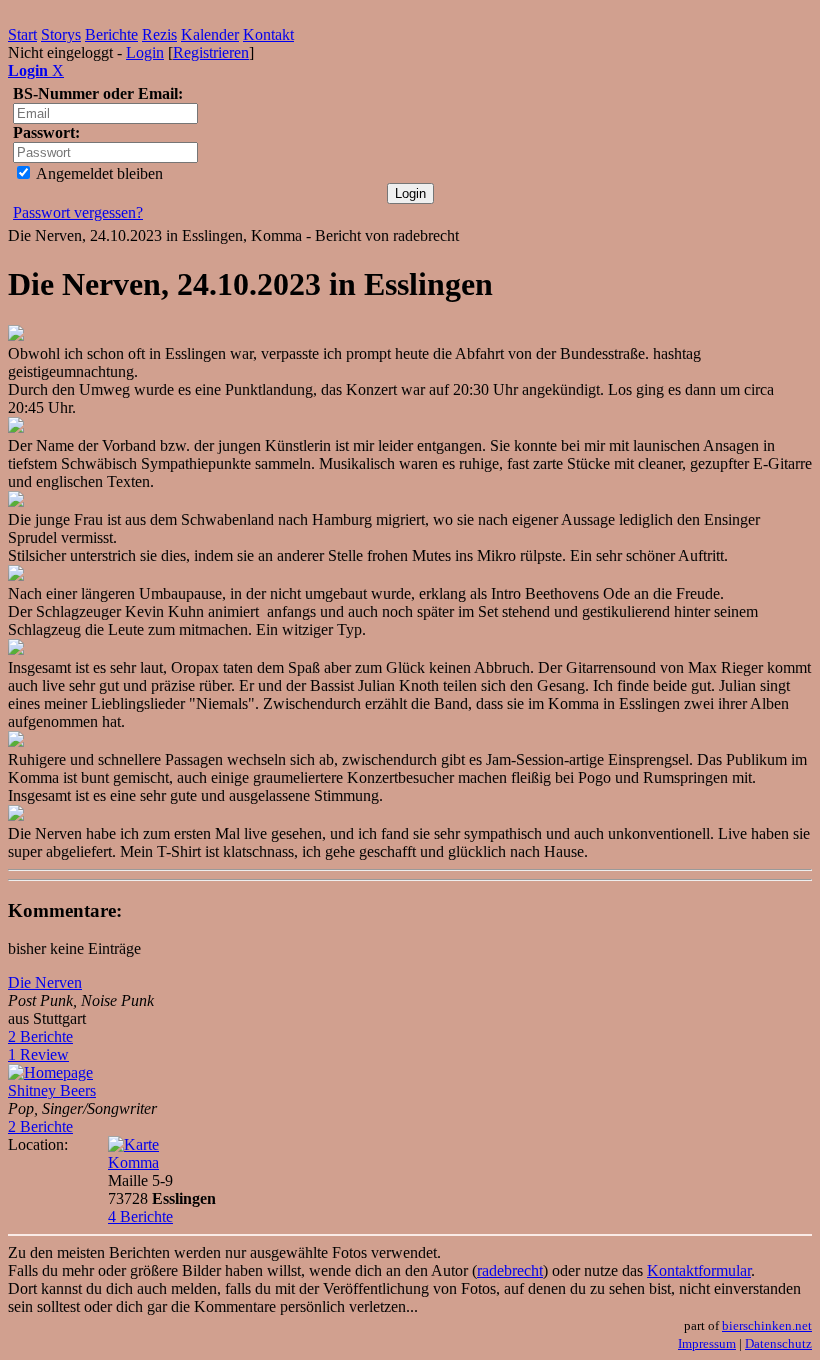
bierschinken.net (767, 1325)
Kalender (210, 34)
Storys (61, 34)
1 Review (38, 1054)
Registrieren (211, 52)
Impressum (707, 1343)
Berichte (111, 34)
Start (22, 34)
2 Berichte (40, 1036)
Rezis (159, 34)
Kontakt (268, 34)
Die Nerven (45, 982)
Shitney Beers (52, 1090)
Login (145, 52)
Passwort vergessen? (78, 212)
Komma (133, 1162)
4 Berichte (140, 1216)
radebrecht (510, 1270)
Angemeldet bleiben (98, 173)
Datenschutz (778, 1343)
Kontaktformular (699, 1270)
